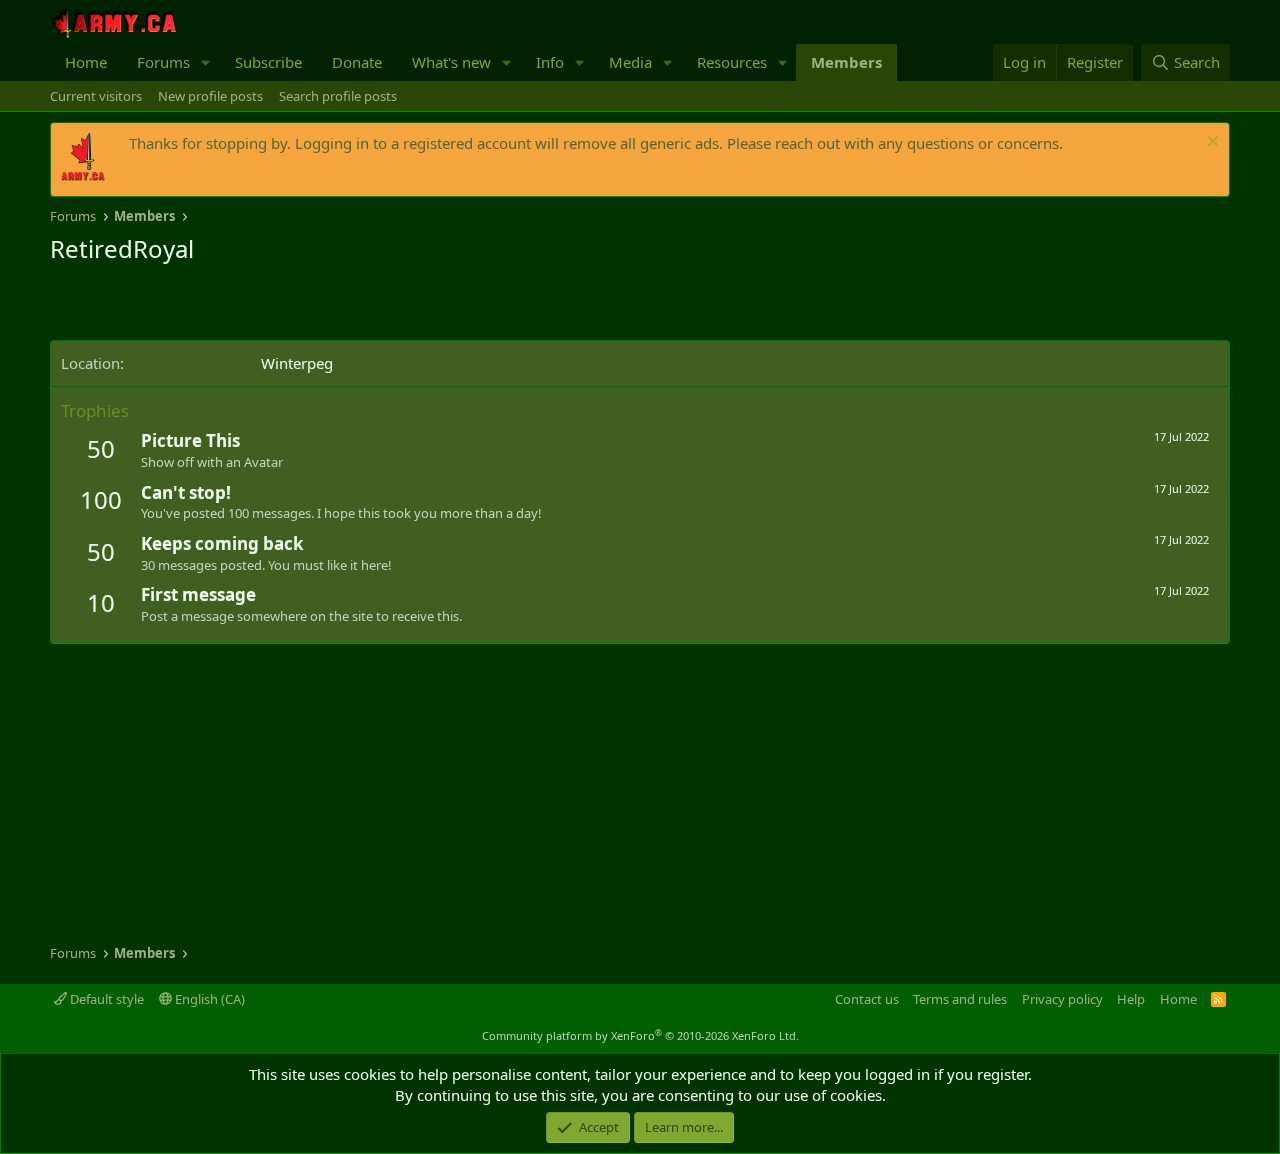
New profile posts (210, 96)
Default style (105, 999)
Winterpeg (297, 363)
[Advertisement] (284, 305)
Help (1131, 999)
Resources (732, 62)
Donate (357, 62)
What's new (451, 62)
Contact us (867, 999)
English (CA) (208, 999)
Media (630, 62)
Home (86, 62)
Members (846, 62)
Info (550, 62)
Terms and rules (960, 999)
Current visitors (96, 96)
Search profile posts (338, 96)
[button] (206, 62)
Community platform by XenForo (640, 1035)
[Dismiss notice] (1210, 143)
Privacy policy (1062, 999)
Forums (163, 62)
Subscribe (268, 62)
